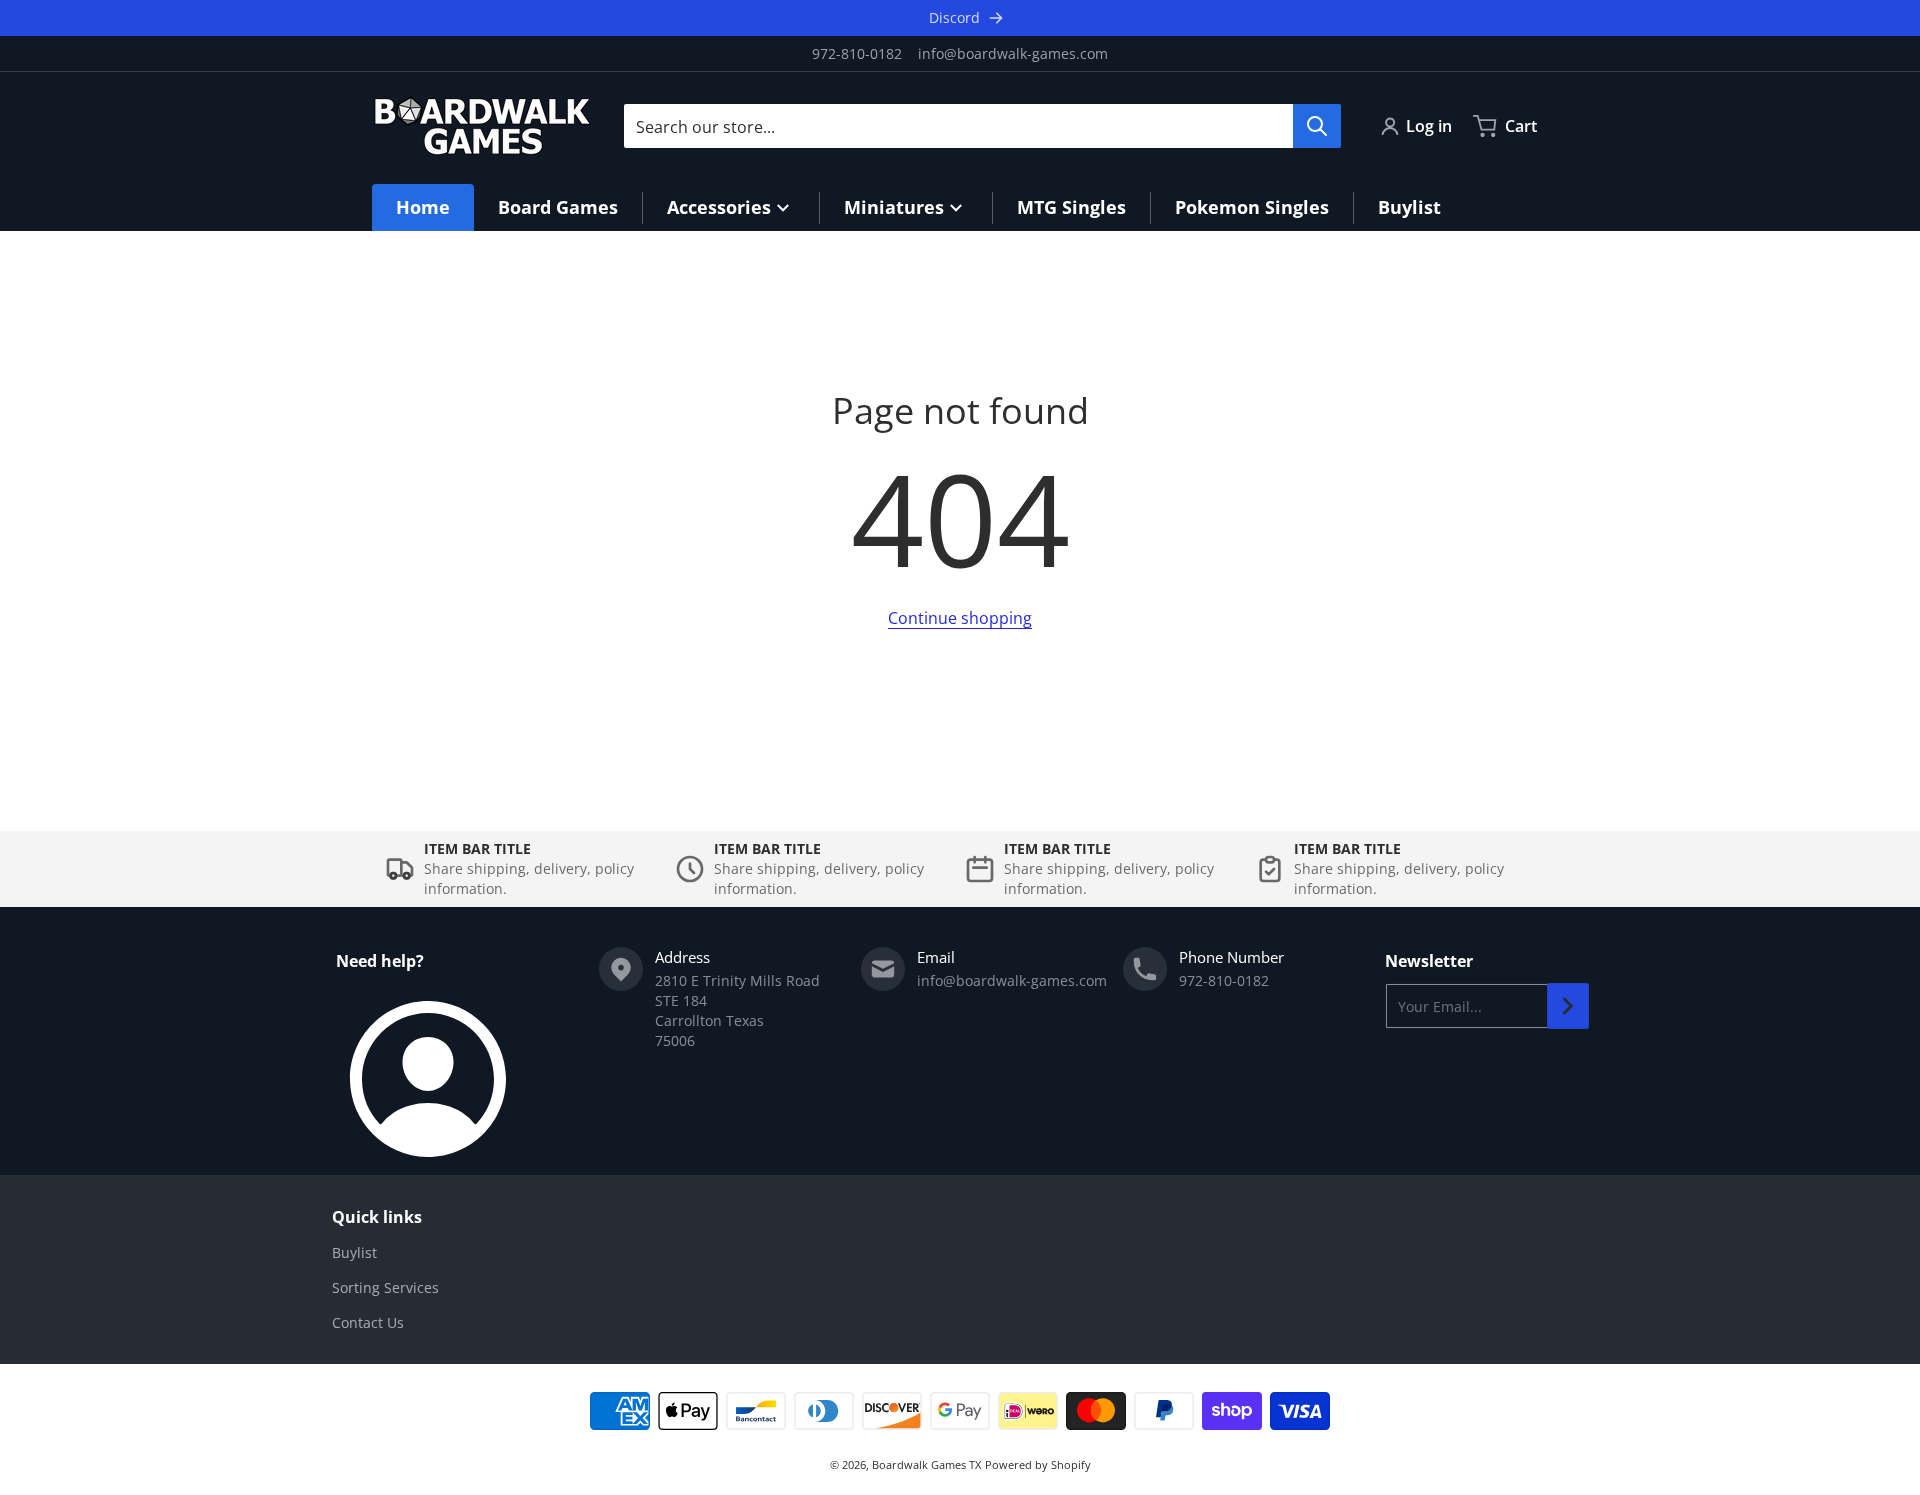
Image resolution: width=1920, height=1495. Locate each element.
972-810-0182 (857, 53)
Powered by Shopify (1038, 1464)
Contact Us (368, 1322)
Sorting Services (385, 1287)
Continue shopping (960, 618)
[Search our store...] (1317, 126)
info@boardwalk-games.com (1013, 53)
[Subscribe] (1568, 1006)
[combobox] (982, 126)
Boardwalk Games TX (926, 1464)
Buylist (354, 1252)
